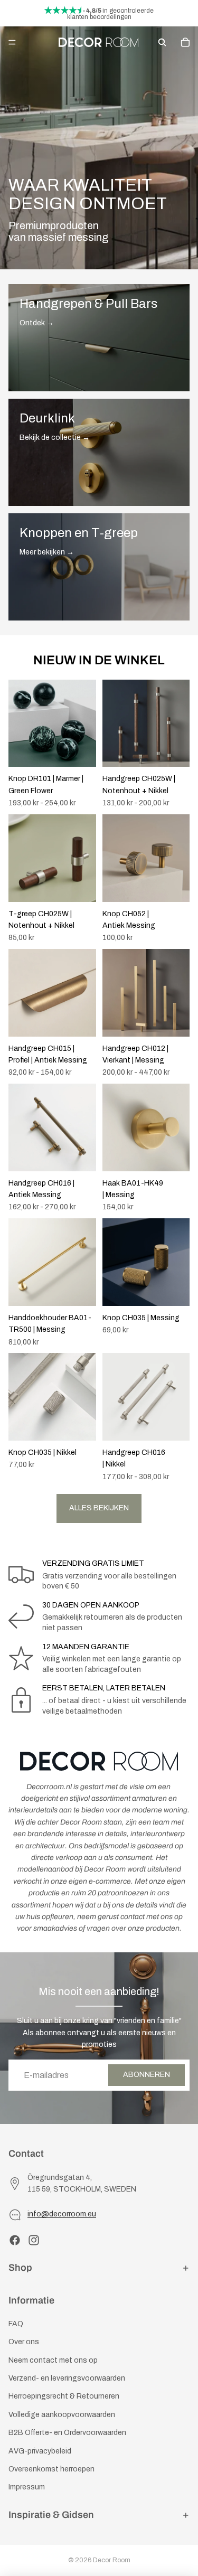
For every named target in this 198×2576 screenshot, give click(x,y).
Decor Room (112, 2560)
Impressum (27, 2488)
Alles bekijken (99, 1508)
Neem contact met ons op (53, 2360)
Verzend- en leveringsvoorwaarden (67, 2378)
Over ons (24, 2342)
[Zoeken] (162, 42)
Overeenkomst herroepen (51, 2469)
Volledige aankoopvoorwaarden (62, 2415)
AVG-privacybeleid (40, 2451)
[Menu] (12, 42)
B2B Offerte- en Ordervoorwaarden (67, 2433)
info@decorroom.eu (62, 2215)
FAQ (16, 2324)
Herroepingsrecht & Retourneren (64, 2397)
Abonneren (147, 2075)
